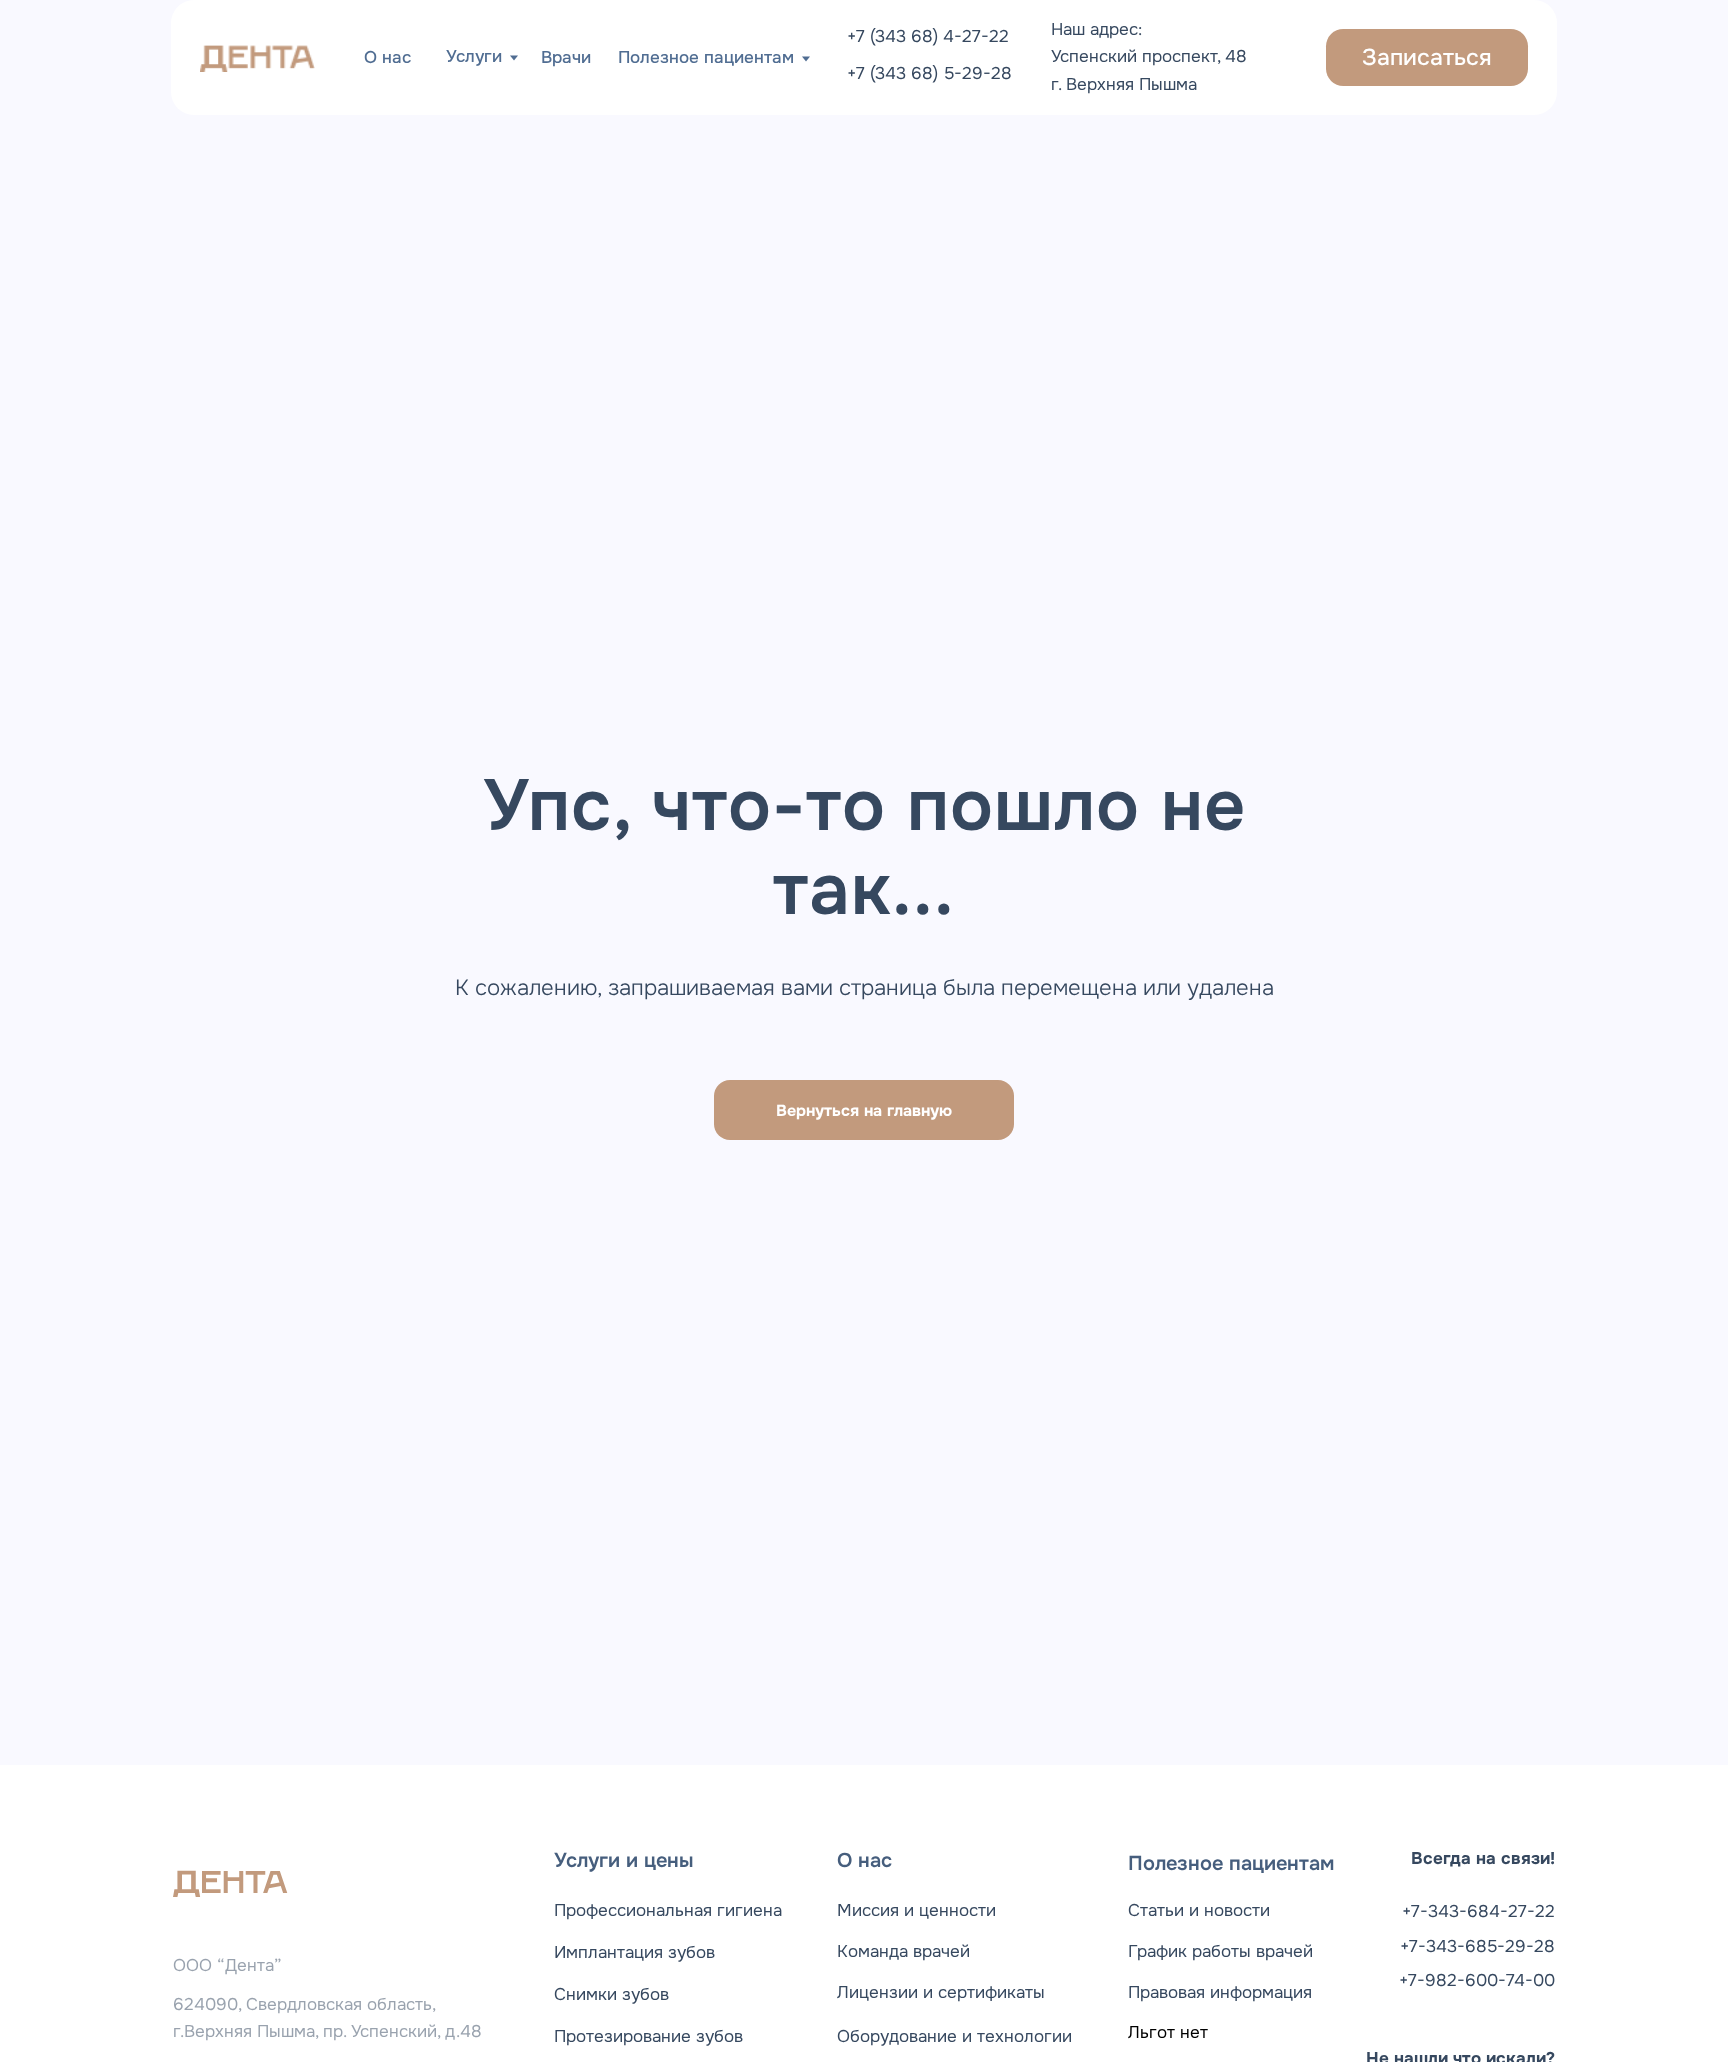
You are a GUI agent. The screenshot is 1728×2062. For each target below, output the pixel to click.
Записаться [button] (1427, 57)
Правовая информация (1220, 1992)
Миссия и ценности (916, 1910)
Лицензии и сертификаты (941, 1992)
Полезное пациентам (1231, 1863)
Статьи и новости (1199, 1910)
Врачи (566, 57)
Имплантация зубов (634, 1952)
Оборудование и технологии (954, 2036)
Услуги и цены (623, 1860)
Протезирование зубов (648, 2036)
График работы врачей (1220, 1951)
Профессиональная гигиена (668, 1910)
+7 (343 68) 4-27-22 (928, 36)
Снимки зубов (611, 1994)
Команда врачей (903, 1951)
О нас (387, 57)
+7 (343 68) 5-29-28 (929, 73)
